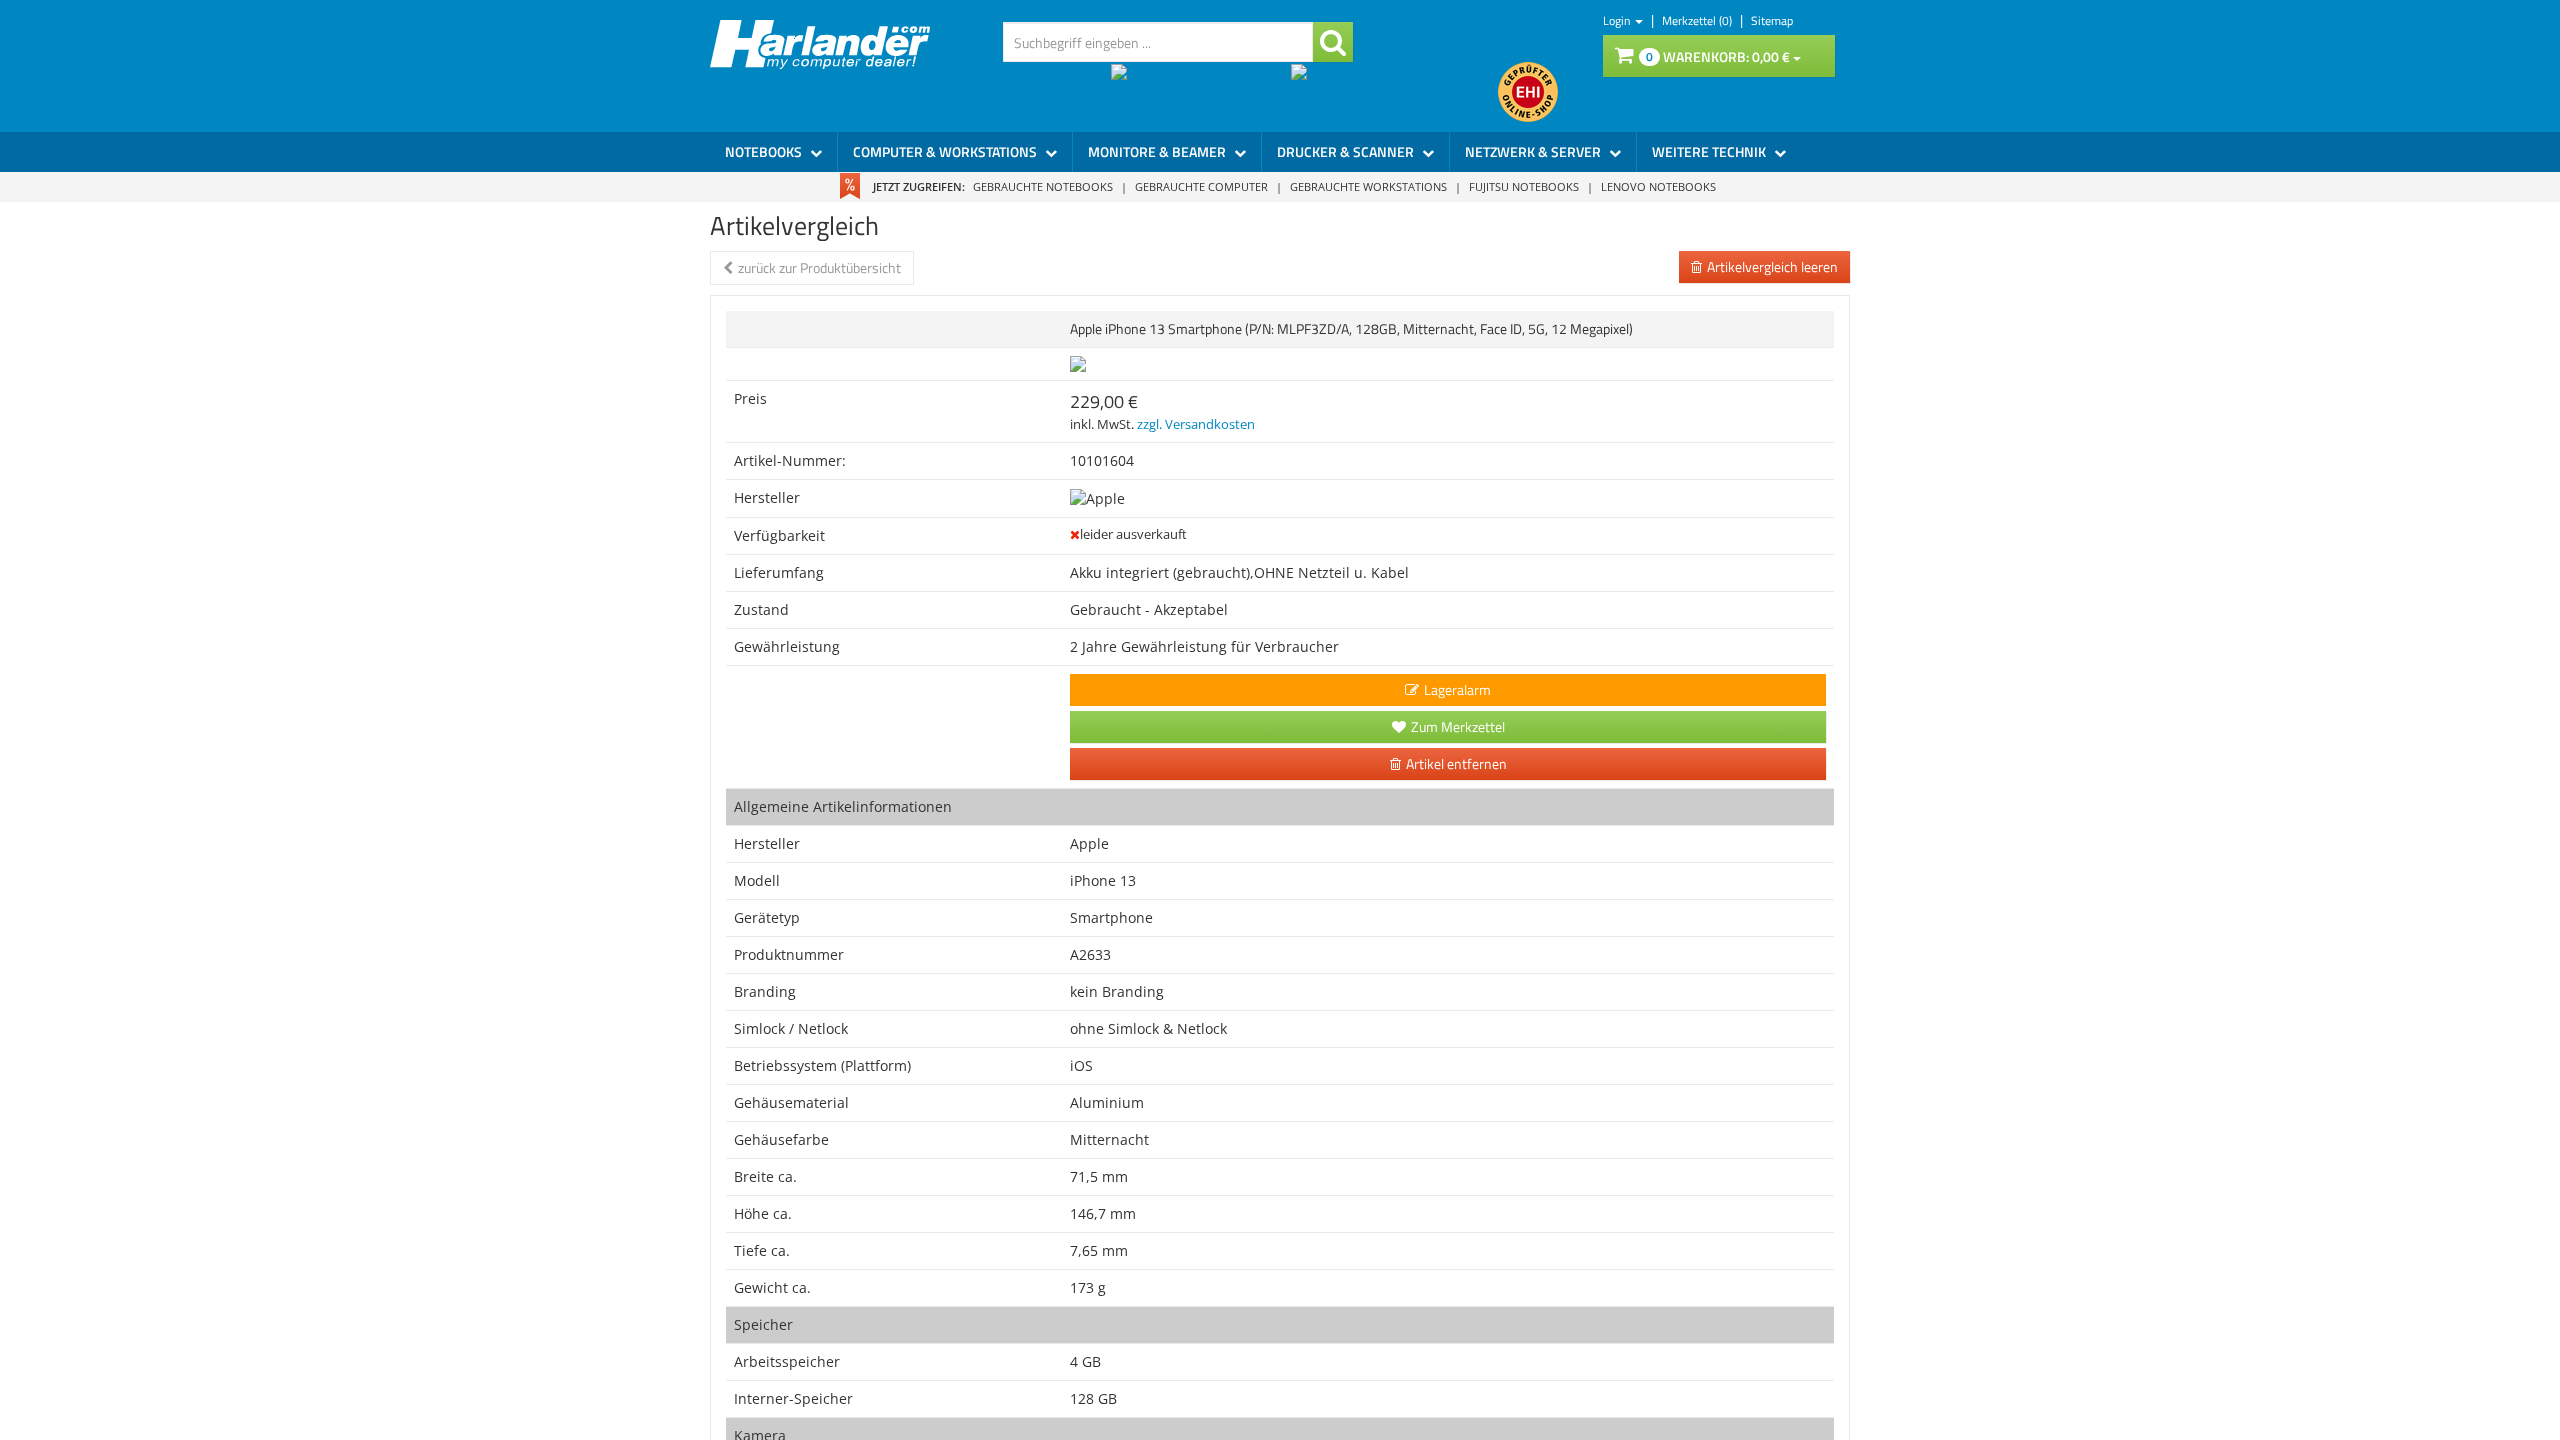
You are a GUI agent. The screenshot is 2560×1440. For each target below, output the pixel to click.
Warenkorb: (1718, 56)
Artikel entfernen (1456, 763)
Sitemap (1772, 20)
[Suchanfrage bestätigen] (1333, 42)
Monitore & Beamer (1158, 151)
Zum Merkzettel (1458, 726)
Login (1618, 20)
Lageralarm (1457, 689)
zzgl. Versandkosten (1196, 424)
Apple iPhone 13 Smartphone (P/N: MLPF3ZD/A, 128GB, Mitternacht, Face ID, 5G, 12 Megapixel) (1351, 328)
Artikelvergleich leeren (1772, 266)
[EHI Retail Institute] (1528, 92)
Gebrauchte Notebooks (1043, 186)
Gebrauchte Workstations (1368, 186)
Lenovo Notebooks (1658, 186)
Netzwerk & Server (1534, 151)
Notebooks (765, 151)
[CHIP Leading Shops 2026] (1201, 92)
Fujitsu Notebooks (1524, 186)
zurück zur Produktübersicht (819, 267)
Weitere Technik (1710, 151)
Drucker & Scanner (1347, 151)
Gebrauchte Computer (1201, 186)
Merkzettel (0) (1698, 20)
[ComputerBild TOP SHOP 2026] (1394, 92)
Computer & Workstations (946, 151)
